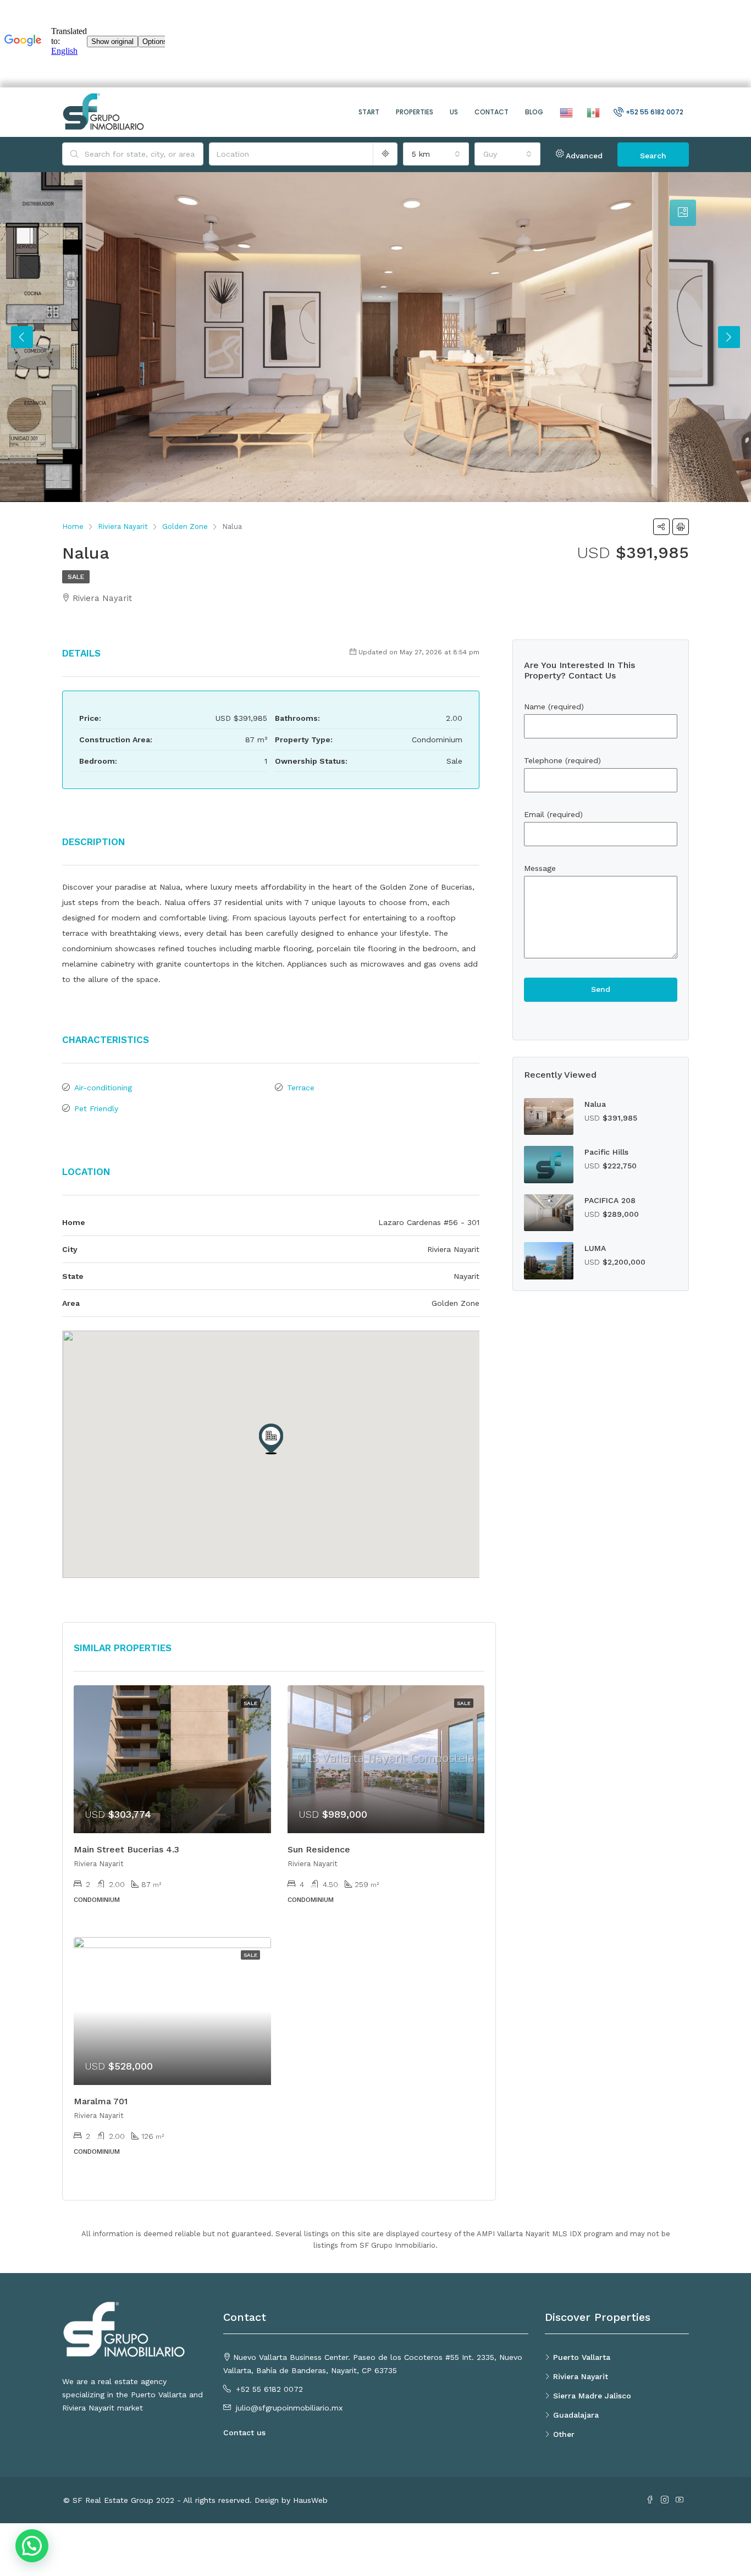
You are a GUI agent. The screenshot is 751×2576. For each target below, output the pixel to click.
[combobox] (436, 154)
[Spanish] (592, 112)
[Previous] (22, 337)
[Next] (729, 337)
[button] (271, 1439)
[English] (565, 112)
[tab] (683, 213)
